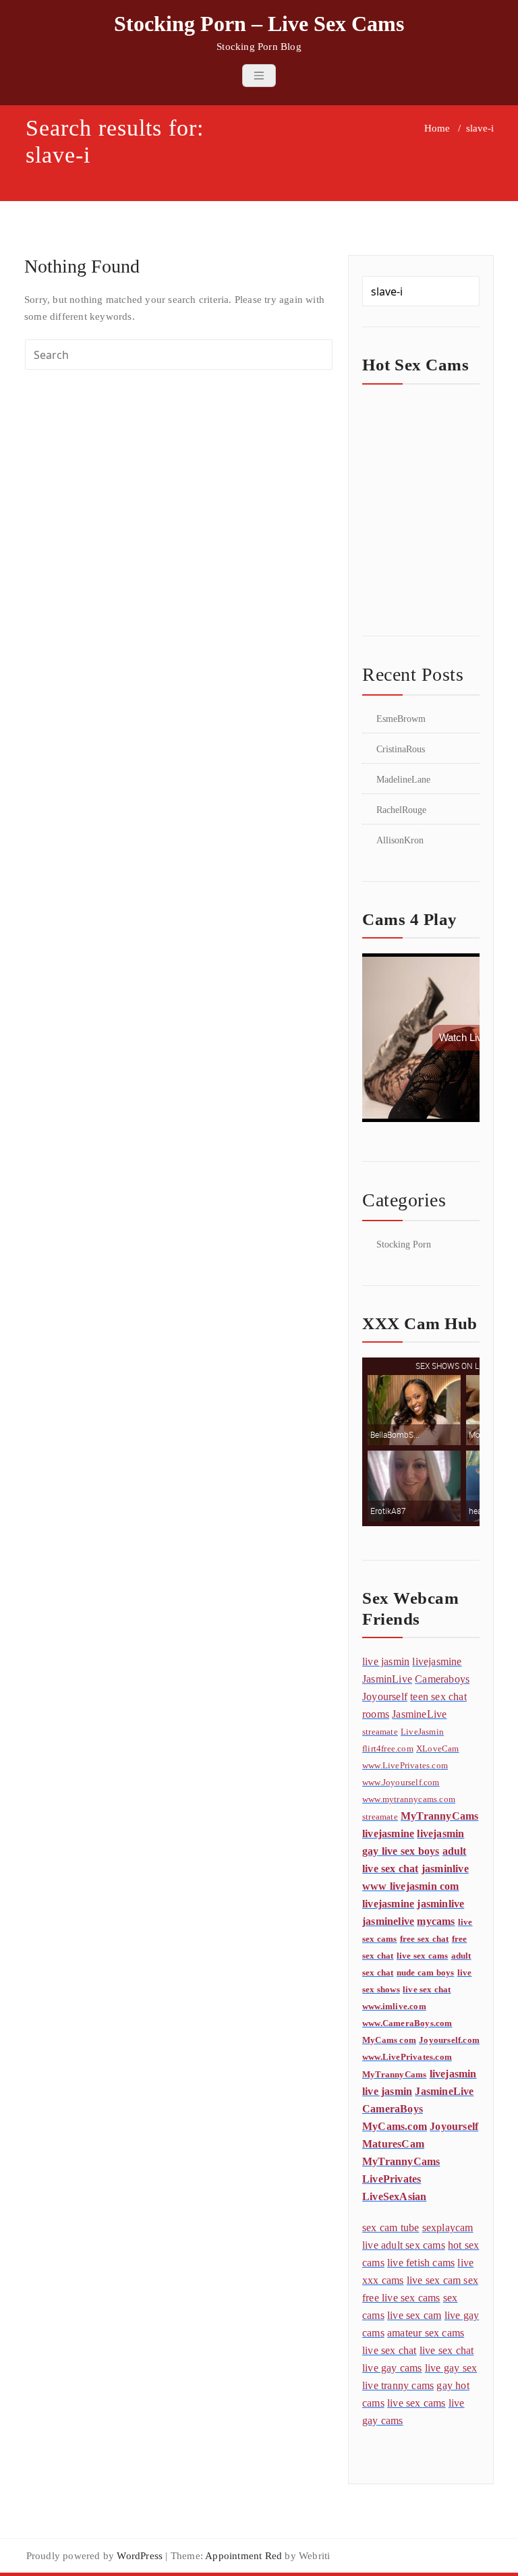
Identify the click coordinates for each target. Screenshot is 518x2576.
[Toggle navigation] (259, 76)
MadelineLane (403, 780)
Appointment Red (242, 2556)
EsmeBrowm (401, 719)
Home (437, 128)
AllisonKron (400, 840)
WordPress (140, 2556)
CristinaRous (401, 749)
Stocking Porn (404, 1244)
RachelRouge (401, 810)
